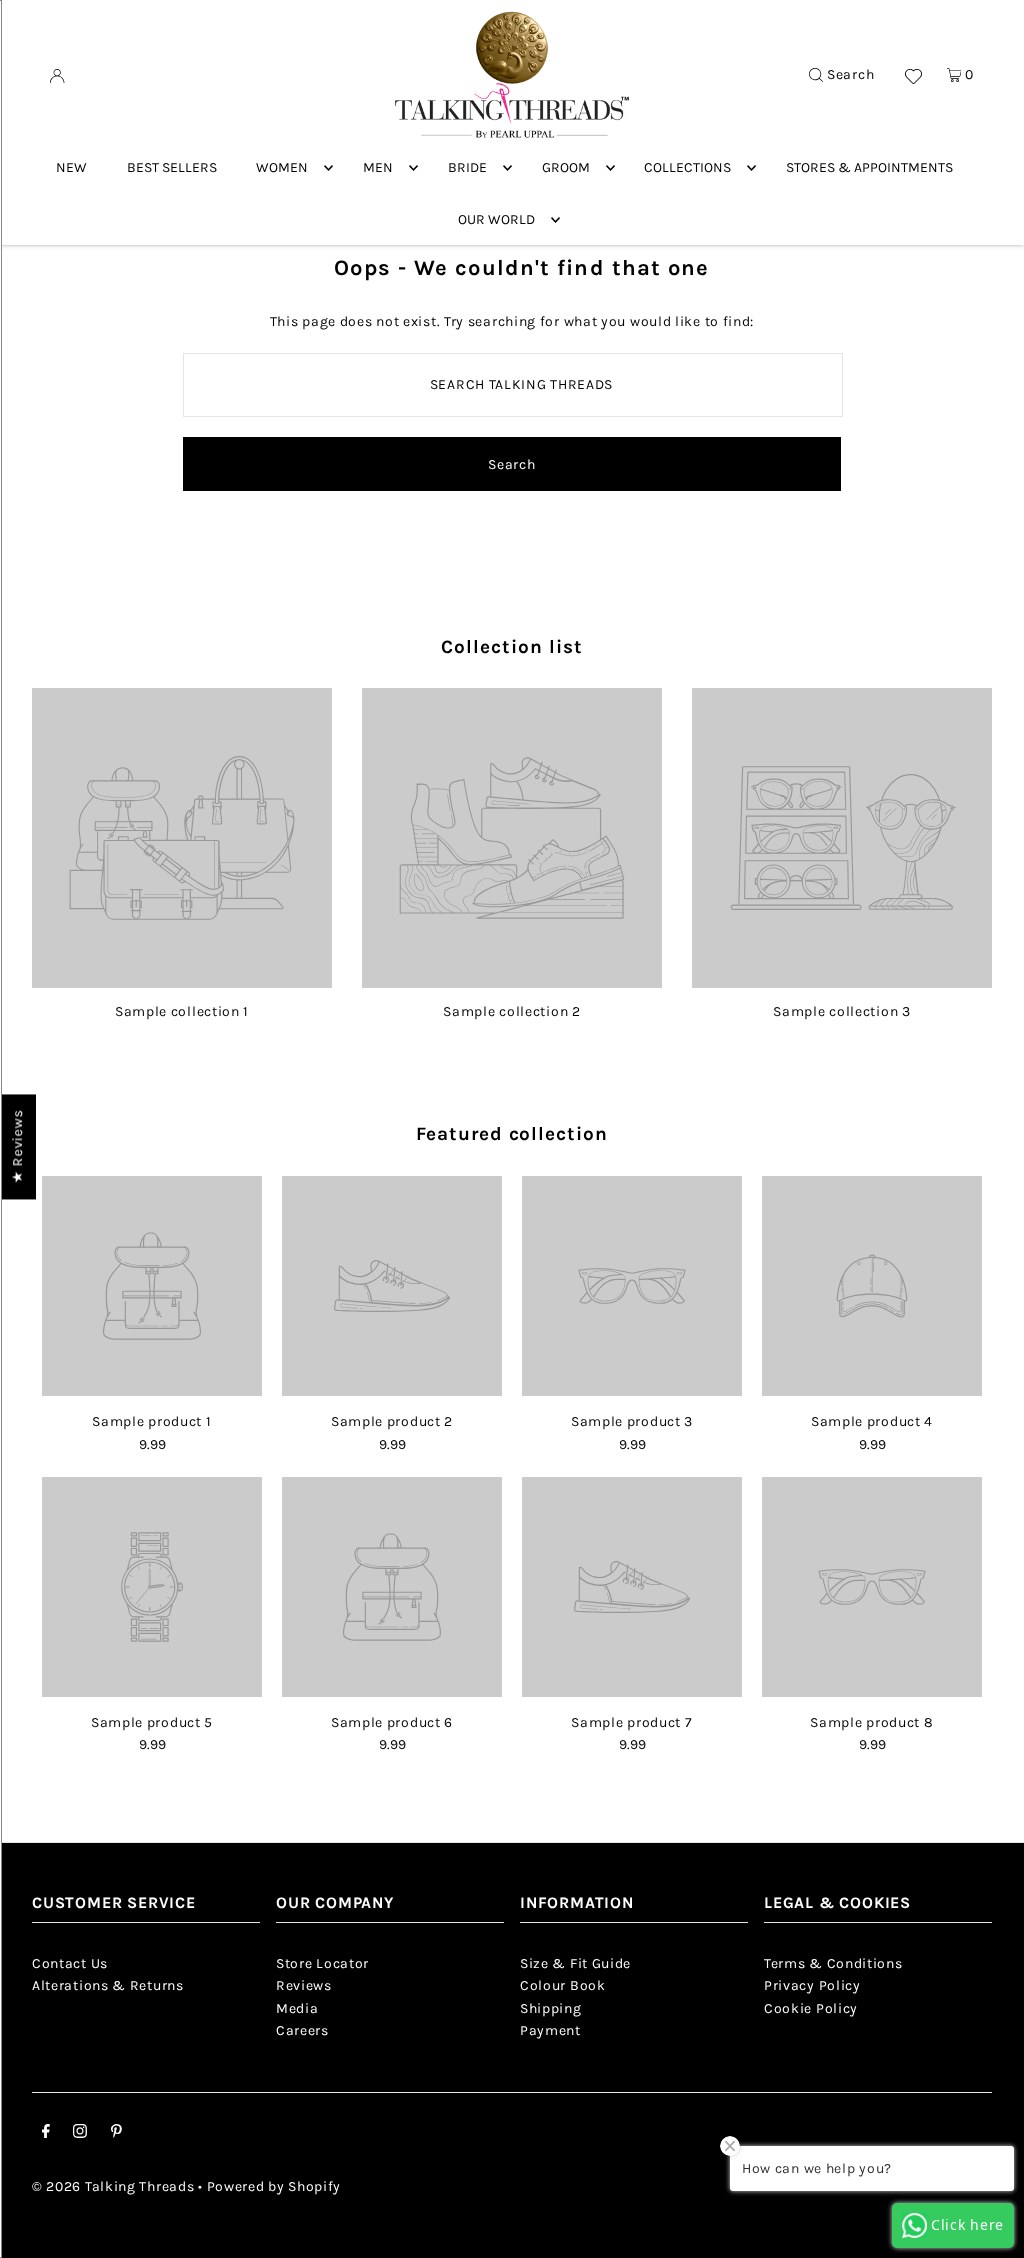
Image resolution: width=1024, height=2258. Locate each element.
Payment (550, 2030)
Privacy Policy (812, 1985)
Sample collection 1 (182, 1011)
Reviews (304, 1985)
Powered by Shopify (274, 2186)
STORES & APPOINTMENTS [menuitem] (869, 167)
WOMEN (282, 167)
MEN (378, 167)
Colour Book (563, 1985)
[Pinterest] (116, 2134)
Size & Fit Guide (575, 1963)
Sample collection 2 (511, 1011)
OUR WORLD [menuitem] (496, 219)
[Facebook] (46, 2134)
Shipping (551, 2008)
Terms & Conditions (833, 1963)
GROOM (566, 167)
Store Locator (322, 1963)
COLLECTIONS (687, 167)
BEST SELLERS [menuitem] (172, 167)
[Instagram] (80, 2134)
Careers (302, 2030)
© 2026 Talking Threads (113, 2186)
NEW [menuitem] (71, 167)
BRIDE (467, 167)
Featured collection (512, 1134)
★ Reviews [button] (17, 1146)
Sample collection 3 (841, 1011)
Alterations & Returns (108, 1985)
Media (297, 2008)
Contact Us (70, 1963)
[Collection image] (182, 980)
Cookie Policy (811, 2008)
